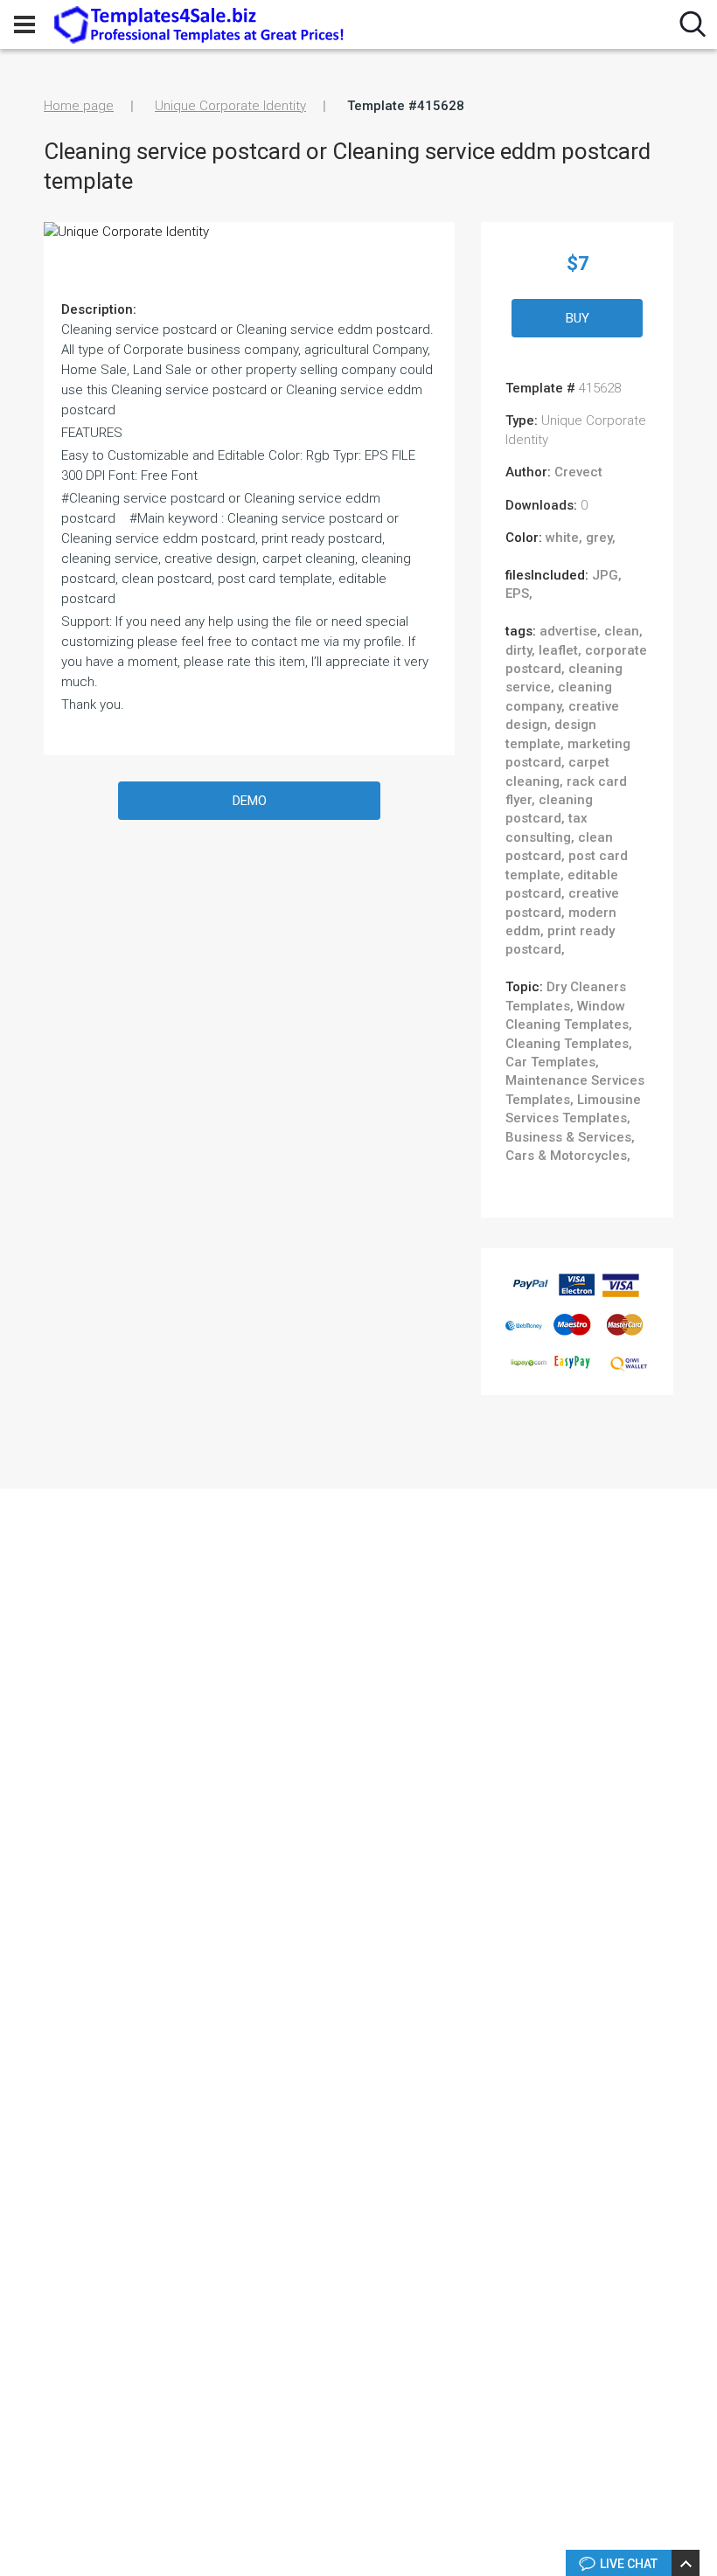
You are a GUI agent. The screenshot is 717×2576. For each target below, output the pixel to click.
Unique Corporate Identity (230, 106)
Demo (250, 801)
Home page (79, 106)
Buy (578, 318)
